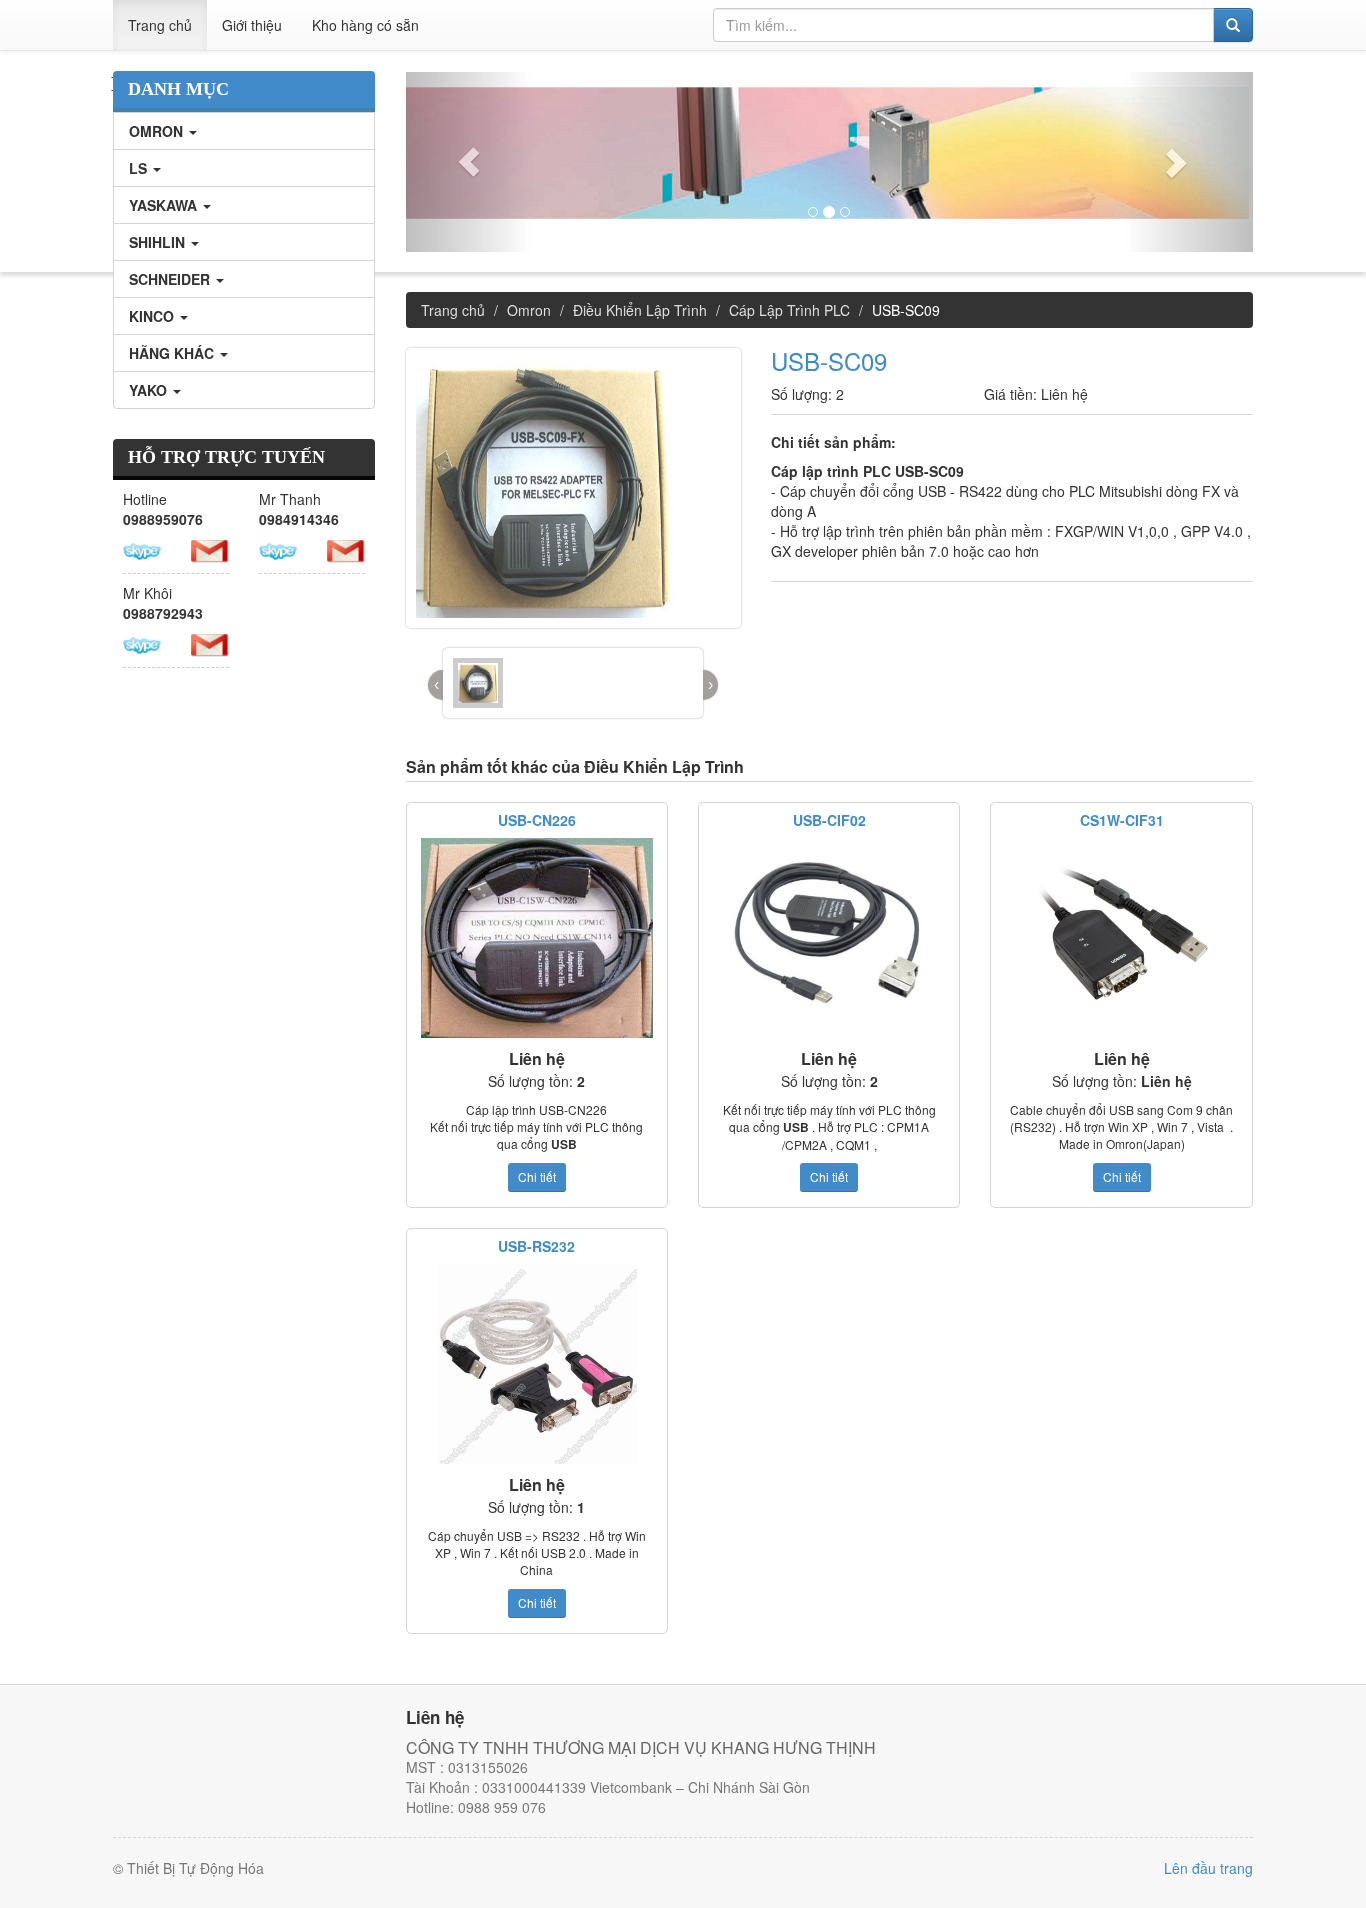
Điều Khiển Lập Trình (640, 310)
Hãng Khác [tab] (173, 353)
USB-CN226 (537, 820)
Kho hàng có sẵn (365, 25)
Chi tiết (537, 1176)
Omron (529, 310)
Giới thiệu (252, 25)
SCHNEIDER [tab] (171, 279)
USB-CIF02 (829, 820)
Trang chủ (160, 25)
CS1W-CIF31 (1122, 820)
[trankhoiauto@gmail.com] (346, 549)
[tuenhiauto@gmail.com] (210, 549)
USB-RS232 (536, 1246)
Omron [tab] (158, 131)
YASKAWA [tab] (165, 205)
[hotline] (142, 549)
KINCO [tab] (153, 316)
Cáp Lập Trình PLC (789, 310)
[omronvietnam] (278, 549)
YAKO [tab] (150, 390)
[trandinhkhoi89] (142, 643)
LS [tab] (140, 168)
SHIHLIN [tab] (159, 242)
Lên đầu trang (1208, 1868)
